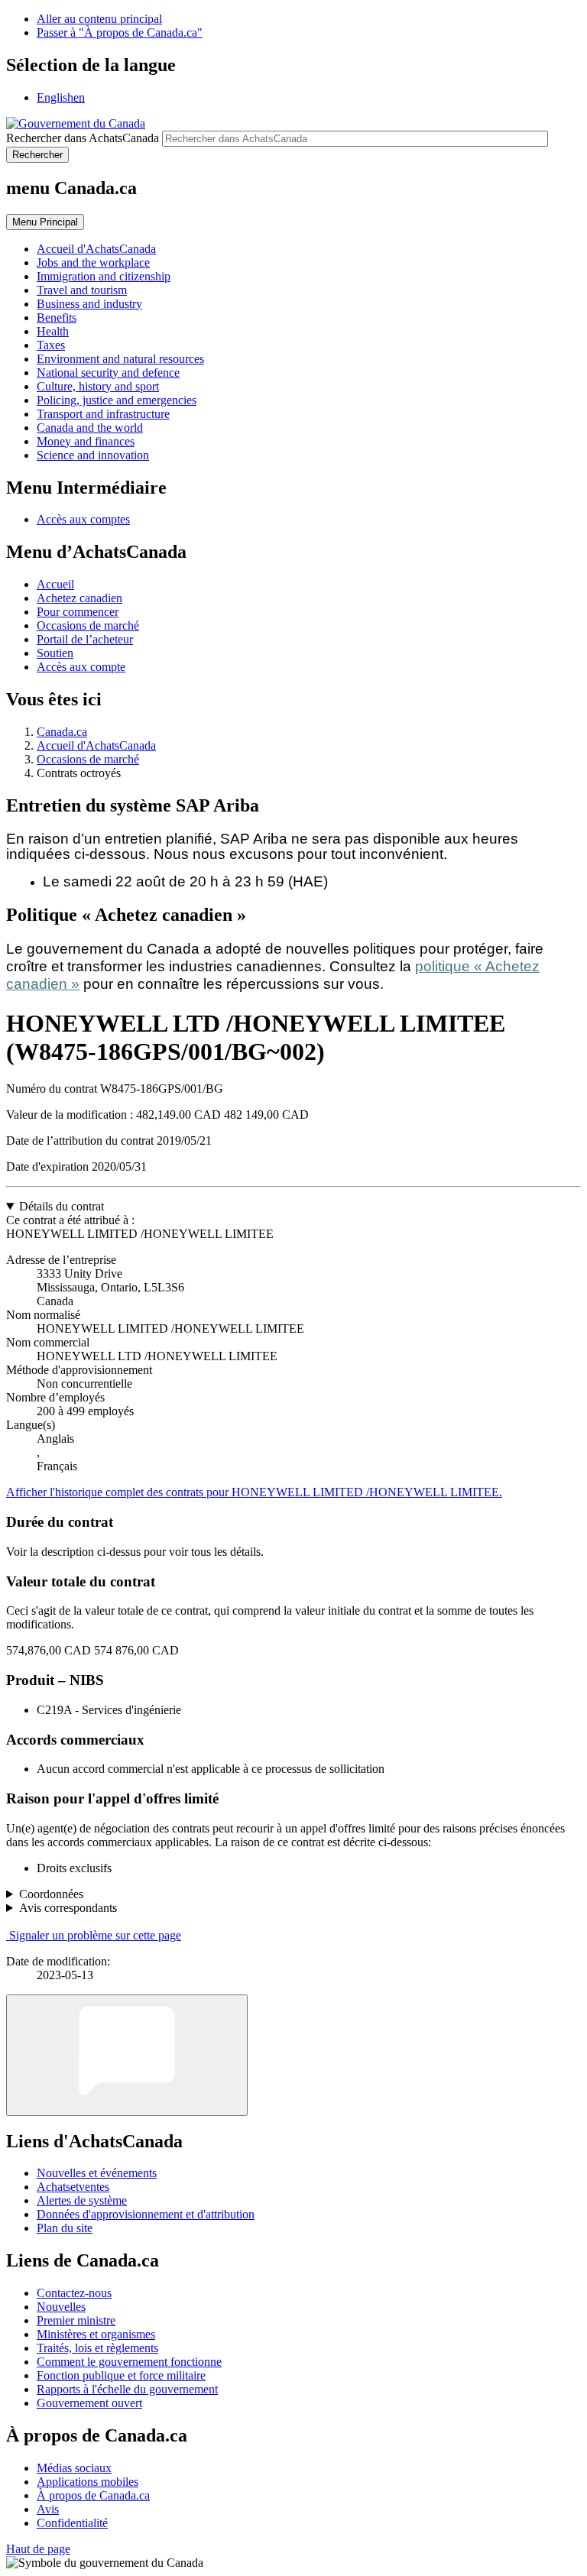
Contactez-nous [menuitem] (74, 2293)
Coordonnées (51, 1894)
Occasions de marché (88, 625)
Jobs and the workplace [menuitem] (93, 262)
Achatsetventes (73, 2187)
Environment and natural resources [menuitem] (120, 359)
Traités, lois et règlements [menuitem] (97, 2348)
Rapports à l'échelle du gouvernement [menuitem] (127, 2389)
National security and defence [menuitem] (108, 373)
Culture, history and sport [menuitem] (98, 386)
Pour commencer (78, 612)
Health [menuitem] (53, 331)
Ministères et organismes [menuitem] (96, 2334)
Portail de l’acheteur (85, 639)
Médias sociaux (74, 2468)
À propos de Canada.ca (93, 2495)
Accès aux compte (81, 667)
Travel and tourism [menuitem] (82, 290)
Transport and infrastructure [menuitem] (103, 414)
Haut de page (38, 2549)
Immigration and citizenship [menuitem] (104, 276)
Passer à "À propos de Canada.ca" (120, 32)
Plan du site (65, 2228)
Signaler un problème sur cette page (95, 1935)
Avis (48, 2509)
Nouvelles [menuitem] (61, 2307)
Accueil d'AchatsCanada (96, 745)
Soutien (55, 653)
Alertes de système (82, 2200)
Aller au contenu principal (99, 19)
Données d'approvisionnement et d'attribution (146, 2214)
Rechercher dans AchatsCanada (83, 138)
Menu (45, 222)
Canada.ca (62, 732)
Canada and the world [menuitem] (90, 428)
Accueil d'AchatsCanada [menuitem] (96, 249)
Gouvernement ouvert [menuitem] (89, 2403)
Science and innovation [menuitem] (93, 455)
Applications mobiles (88, 2482)
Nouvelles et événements (97, 2173)
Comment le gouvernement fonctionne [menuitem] (129, 2362)
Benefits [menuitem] (57, 318)
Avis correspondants (68, 1908)
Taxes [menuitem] (51, 345)
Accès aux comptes (83, 519)
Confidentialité (72, 2523)
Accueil (55, 584)
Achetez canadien (79, 598)
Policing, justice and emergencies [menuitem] (117, 400)
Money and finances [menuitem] (86, 441)
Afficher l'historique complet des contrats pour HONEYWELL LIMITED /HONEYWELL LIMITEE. (254, 1492)
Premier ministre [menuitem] (76, 2320)
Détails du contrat (62, 1206)
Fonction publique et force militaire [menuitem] (121, 2375)
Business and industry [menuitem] (89, 304)
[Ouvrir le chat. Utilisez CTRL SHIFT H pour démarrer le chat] (127, 2055)
